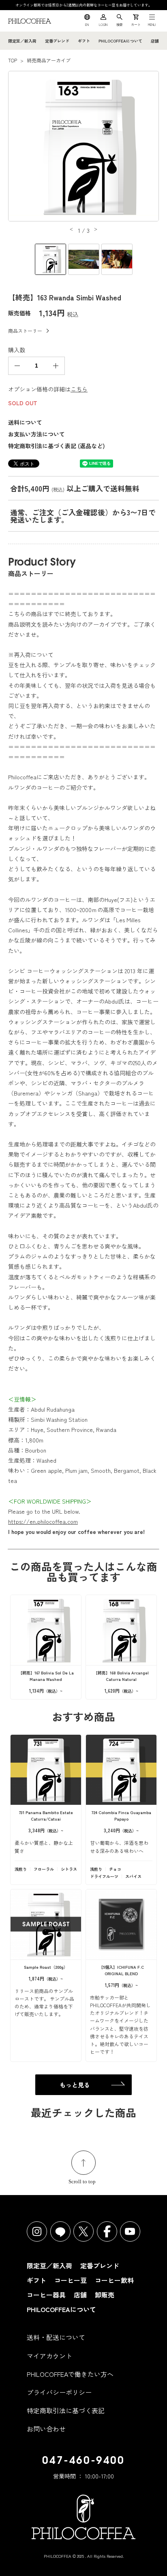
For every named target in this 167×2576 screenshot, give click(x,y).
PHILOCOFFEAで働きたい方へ (70, 2374)
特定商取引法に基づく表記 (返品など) (57, 446)
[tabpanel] (83, 147)
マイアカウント (49, 2356)
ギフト (84, 41)
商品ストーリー (25, 331)
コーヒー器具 (46, 2295)
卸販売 (105, 2295)
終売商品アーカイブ (49, 60)
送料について (25, 422)
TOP (13, 60)
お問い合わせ (46, 2429)
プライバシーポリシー (59, 2392)
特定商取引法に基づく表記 (66, 2410)
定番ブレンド (57, 41)
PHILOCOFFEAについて (120, 41)
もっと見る (75, 2085)
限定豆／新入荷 (22, 41)
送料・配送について (56, 2337)
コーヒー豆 (71, 2280)
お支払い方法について (36, 434)
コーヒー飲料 (114, 2280)
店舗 (155, 41)
